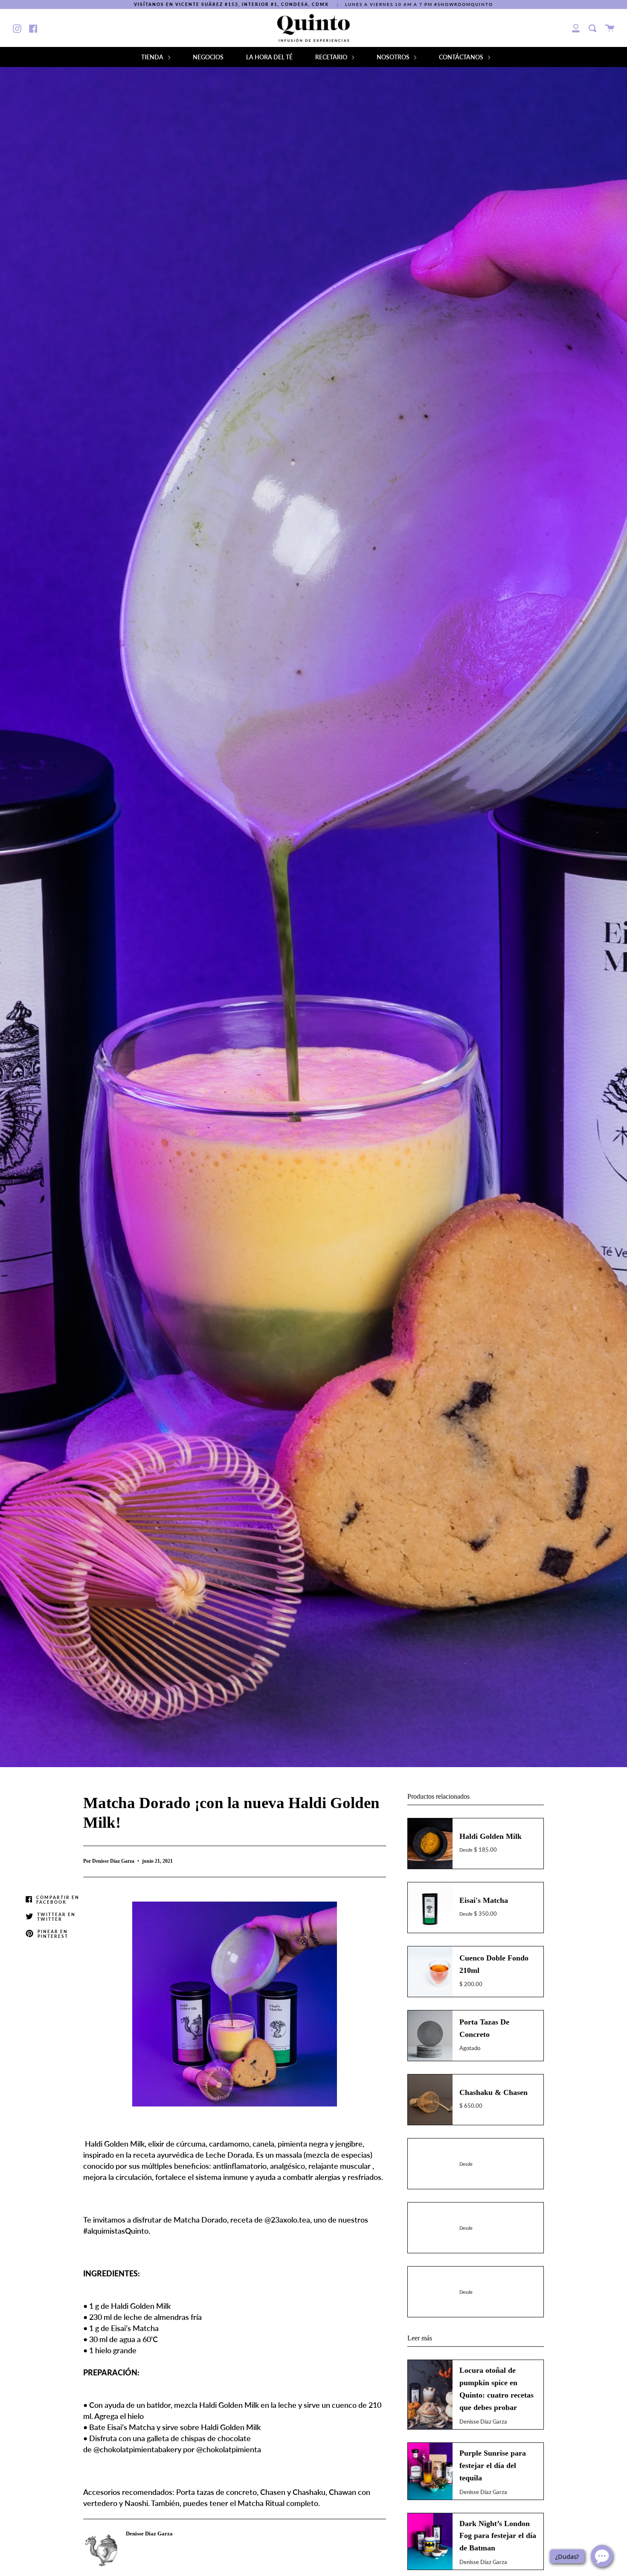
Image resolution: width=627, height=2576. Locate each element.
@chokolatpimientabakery (137, 2449)
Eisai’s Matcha (135, 2328)
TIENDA (153, 57)
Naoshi (136, 2503)
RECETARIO (332, 57)
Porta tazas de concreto (216, 2492)
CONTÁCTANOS (462, 57)
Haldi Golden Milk (114, 2144)
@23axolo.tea (287, 2220)
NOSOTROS (394, 57)
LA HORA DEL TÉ (269, 57)
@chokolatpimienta (229, 2449)
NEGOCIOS (208, 57)
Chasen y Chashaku (293, 2492)
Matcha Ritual (261, 2503)
